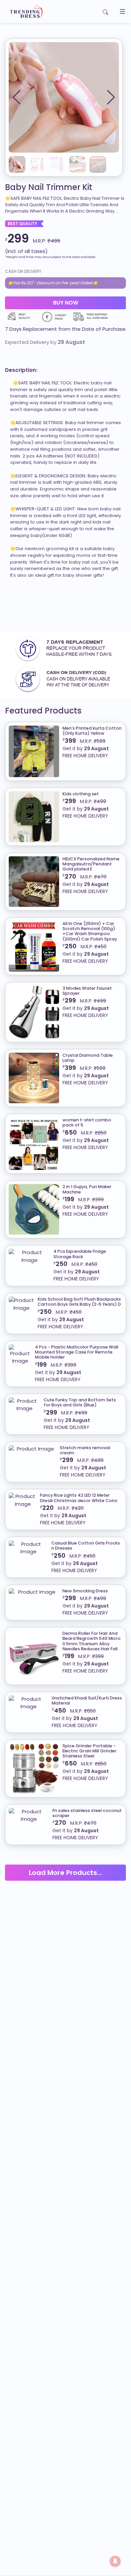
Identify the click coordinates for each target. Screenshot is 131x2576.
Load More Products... (65, 1873)
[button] (111, 97)
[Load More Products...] (65, 1864)
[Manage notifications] (115, 2561)
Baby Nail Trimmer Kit (49, 187)
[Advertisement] (65, 608)
